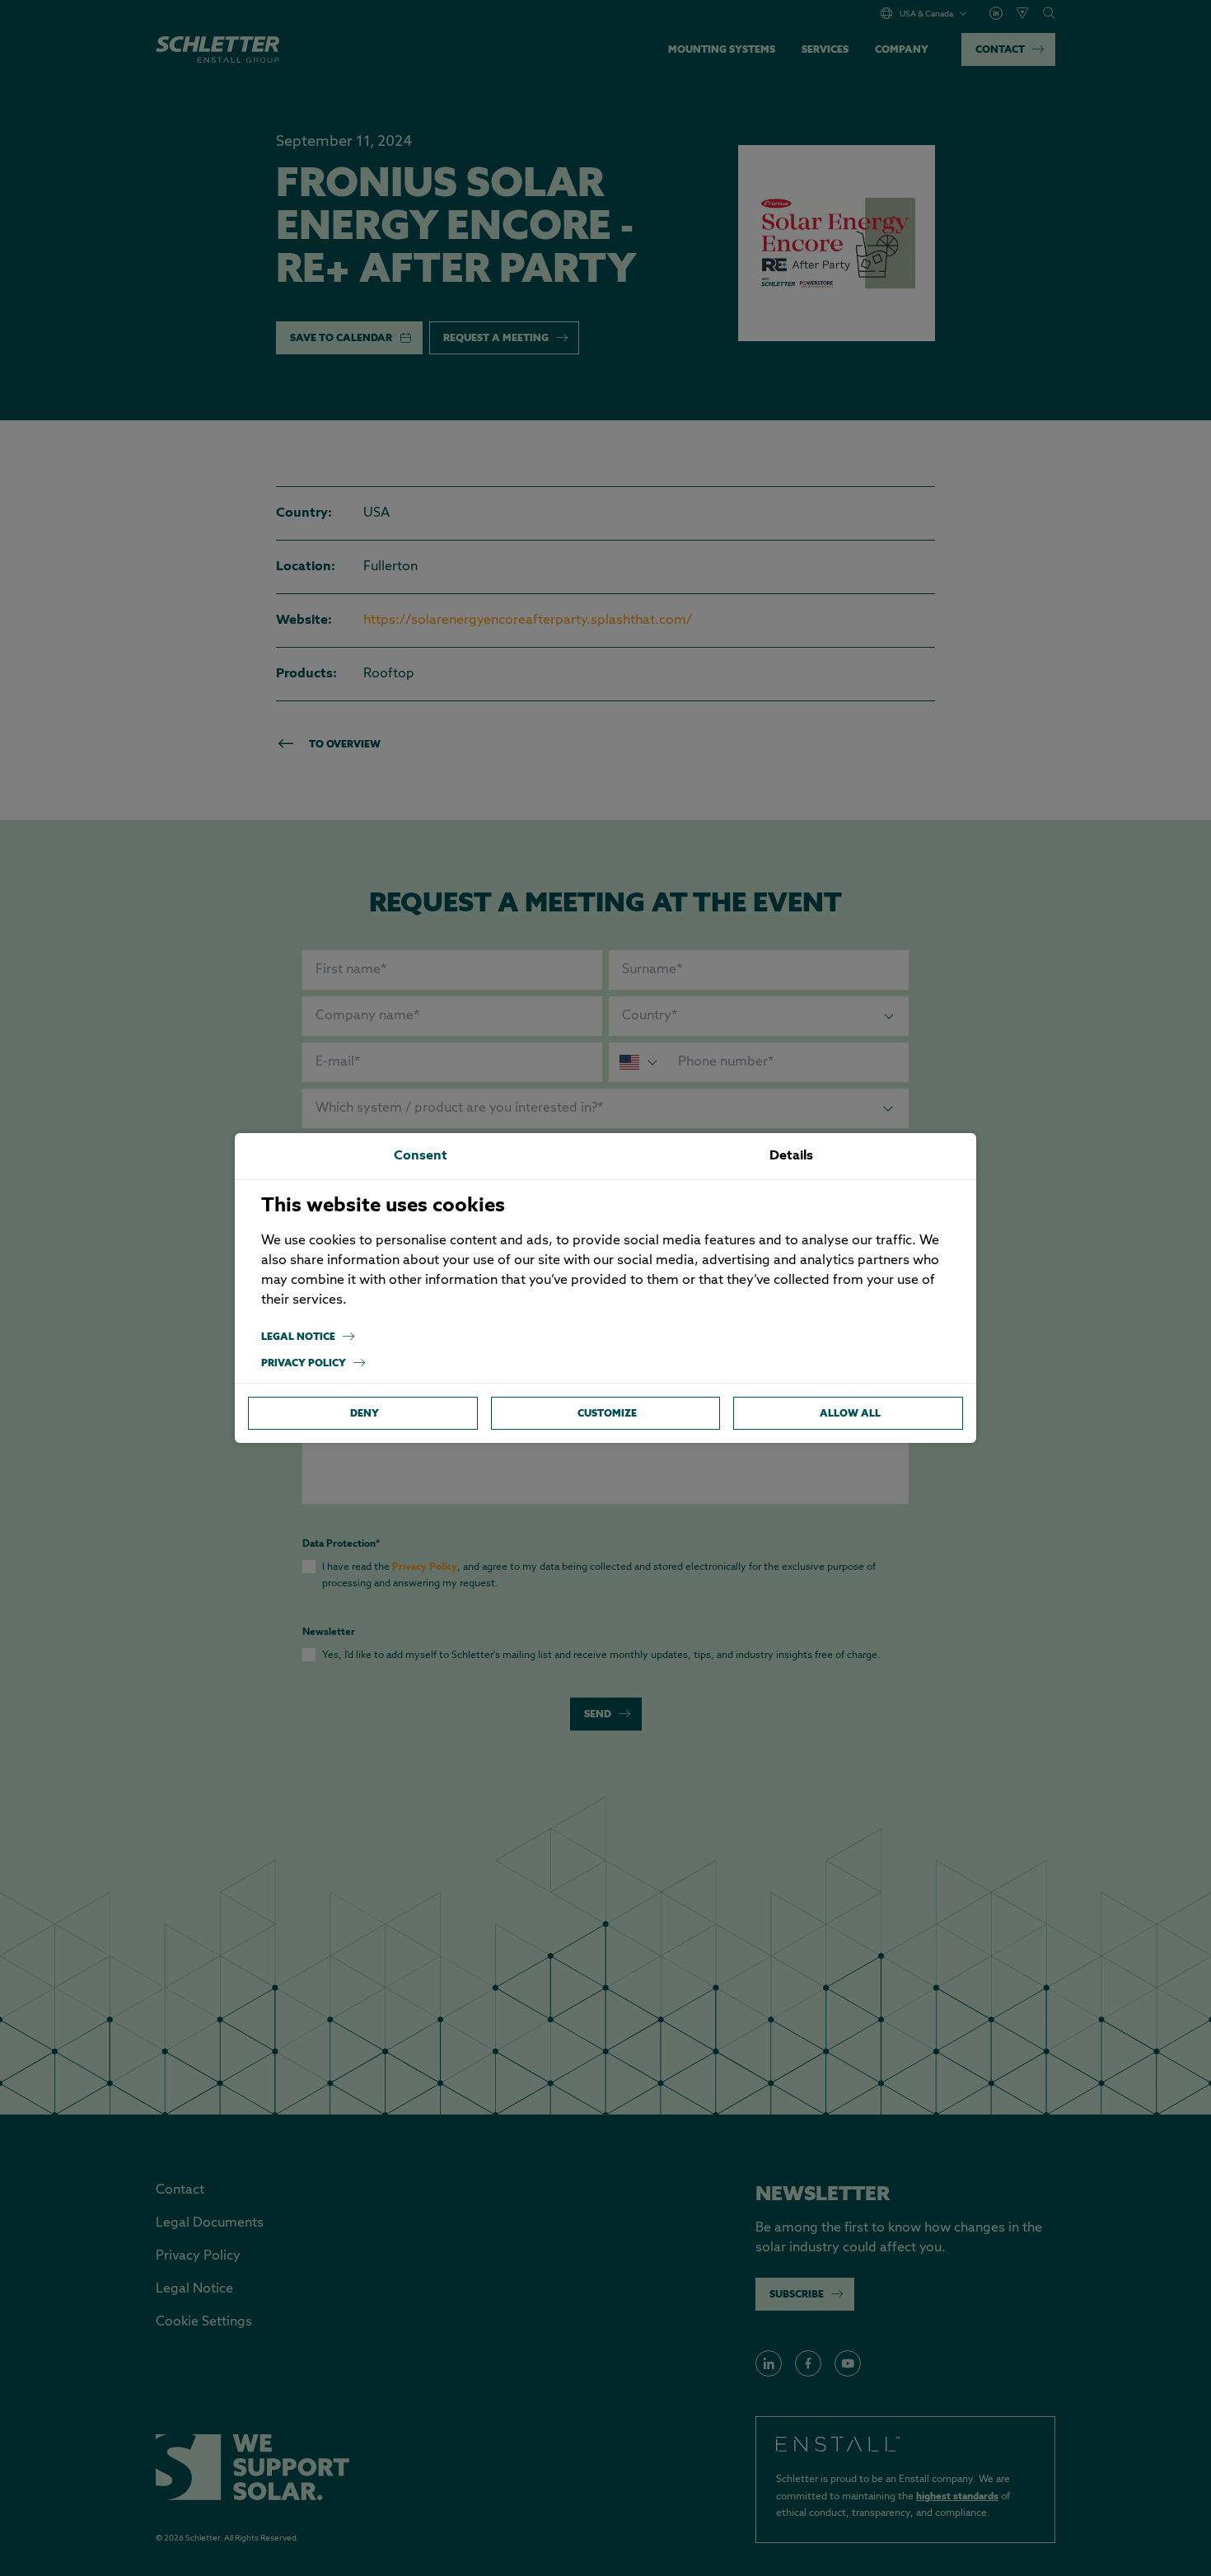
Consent (421, 1156)
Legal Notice (298, 1336)
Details (791, 1156)
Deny (365, 1413)
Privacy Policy (304, 1363)
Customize (607, 1413)
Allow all (850, 1413)
